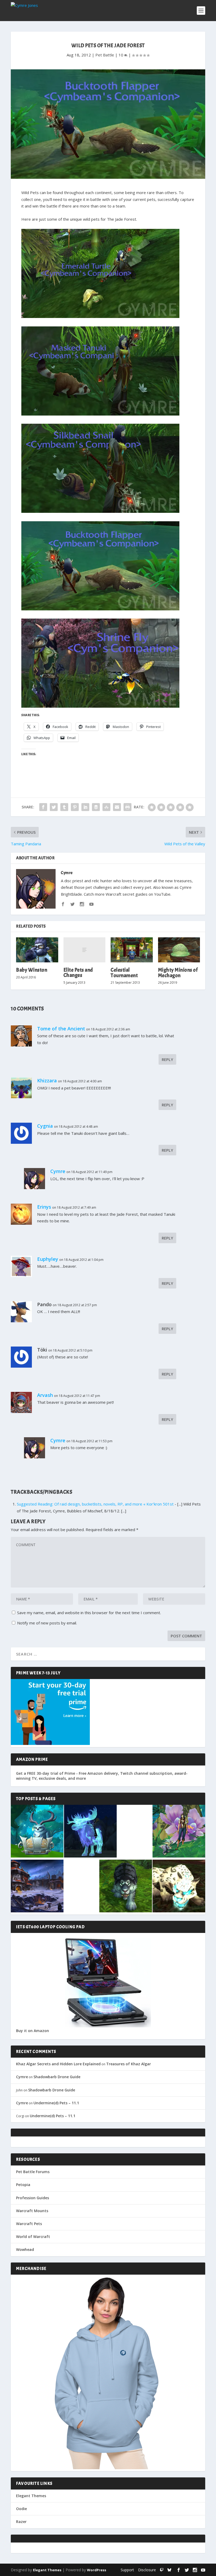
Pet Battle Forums (33, 2172)
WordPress (97, 2570)
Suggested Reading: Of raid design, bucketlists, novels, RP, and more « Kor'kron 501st (95, 1504)
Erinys (44, 1207)
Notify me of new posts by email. (47, 1623)
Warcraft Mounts (32, 2211)
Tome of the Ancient (61, 1029)
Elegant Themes (31, 2496)
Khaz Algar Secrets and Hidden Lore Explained (58, 2064)
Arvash (45, 1395)
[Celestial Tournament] (132, 950)
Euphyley (48, 1259)
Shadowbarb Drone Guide (57, 2077)
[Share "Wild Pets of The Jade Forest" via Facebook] (43, 807)
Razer (21, 2522)
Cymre (67, 873)
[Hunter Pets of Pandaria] (126, 1887)
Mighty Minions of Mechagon (178, 973)
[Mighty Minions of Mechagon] (179, 950)
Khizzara (47, 1080)
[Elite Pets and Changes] (85, 950)
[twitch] (162, 2570)
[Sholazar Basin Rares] (179, 1887)
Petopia (23, 2185)
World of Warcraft (33, 2237)
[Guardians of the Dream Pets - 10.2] (179, 1832)
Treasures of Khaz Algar (129, 2064)
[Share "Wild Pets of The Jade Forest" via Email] (117, 807)
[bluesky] (169, 2570)
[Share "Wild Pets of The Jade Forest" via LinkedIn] (85, 807)
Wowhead (25, 2249)
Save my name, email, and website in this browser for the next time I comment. (89, 1613)
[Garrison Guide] (37, 1887)
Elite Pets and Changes (78, 973)
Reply (167, 1059)
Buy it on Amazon (33, 2031)
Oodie (21, 2509)
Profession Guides (33, 2198)
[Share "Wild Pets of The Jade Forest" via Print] (127, 807)
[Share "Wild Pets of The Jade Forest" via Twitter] (54, 807)
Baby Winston (32, 970)
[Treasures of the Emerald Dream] (37, 1832)
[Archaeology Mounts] (90, 1832)
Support (127, 2570)
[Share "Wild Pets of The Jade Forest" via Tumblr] (64, 807)
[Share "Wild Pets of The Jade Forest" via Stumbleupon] (106, 807)
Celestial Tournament (124, 973)
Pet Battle (105, 55)
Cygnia (45, 1126)
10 (121, 55)
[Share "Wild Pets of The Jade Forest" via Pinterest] (75, 807)
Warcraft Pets (29, 2224)
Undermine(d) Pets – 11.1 (56, 2103)
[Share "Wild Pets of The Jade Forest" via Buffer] (96, 807)
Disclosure (147, 2570)
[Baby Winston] (37, 950)
